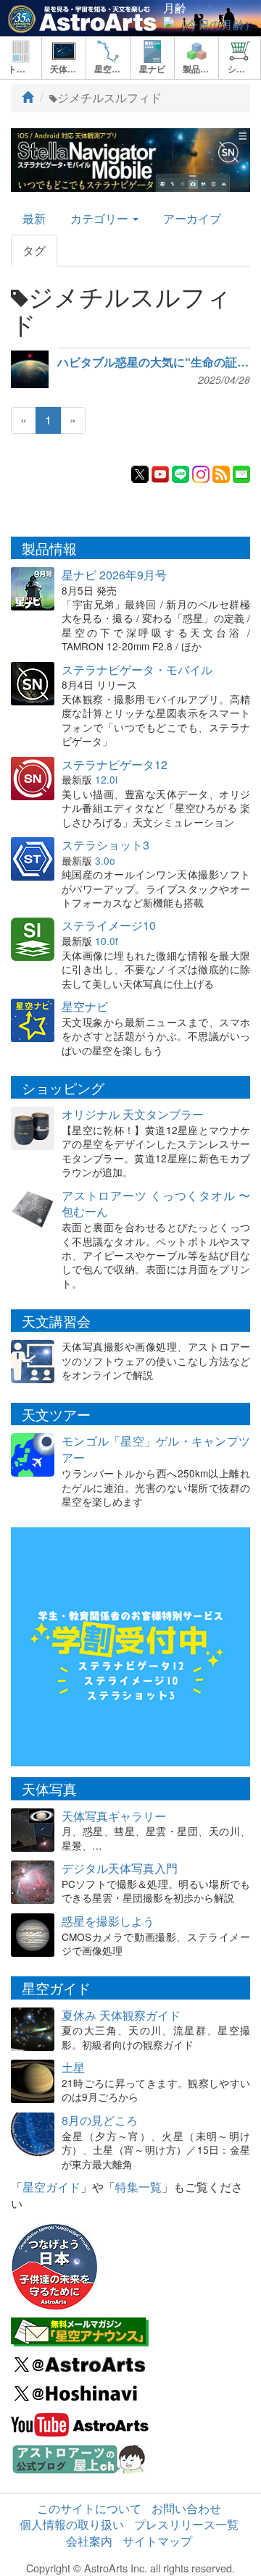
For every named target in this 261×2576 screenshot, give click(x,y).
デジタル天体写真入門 (120, 1868)
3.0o (105, 860)
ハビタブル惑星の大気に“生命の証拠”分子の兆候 (154, 362)
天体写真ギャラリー (114, 1816)
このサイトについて (89, 2508)
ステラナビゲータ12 (115, 764)
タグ (34, 250)
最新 (34, 218)
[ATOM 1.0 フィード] (221, 473)
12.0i (106, 779)
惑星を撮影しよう (108, 1921)
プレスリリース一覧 (186, 2524)
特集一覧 (138, 2187)
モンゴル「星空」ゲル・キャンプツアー (156, 1449)
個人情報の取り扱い (72, 2524)
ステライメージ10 (109, 925)
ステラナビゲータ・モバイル (137, 670)
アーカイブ (192, 218)
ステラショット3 (105, 845)
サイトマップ (157, 2541)
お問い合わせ (186, 2508)
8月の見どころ (100, 2120)
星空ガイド (51, 2187)
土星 (73, 2067)
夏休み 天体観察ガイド (121, 2015)
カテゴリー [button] (101, 218)
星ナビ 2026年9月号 (114, 575)
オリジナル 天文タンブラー (133, 1114)
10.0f (107, 941)
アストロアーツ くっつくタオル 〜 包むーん (156, 1204)
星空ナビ (85, 1006)
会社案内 (89, 2541)
